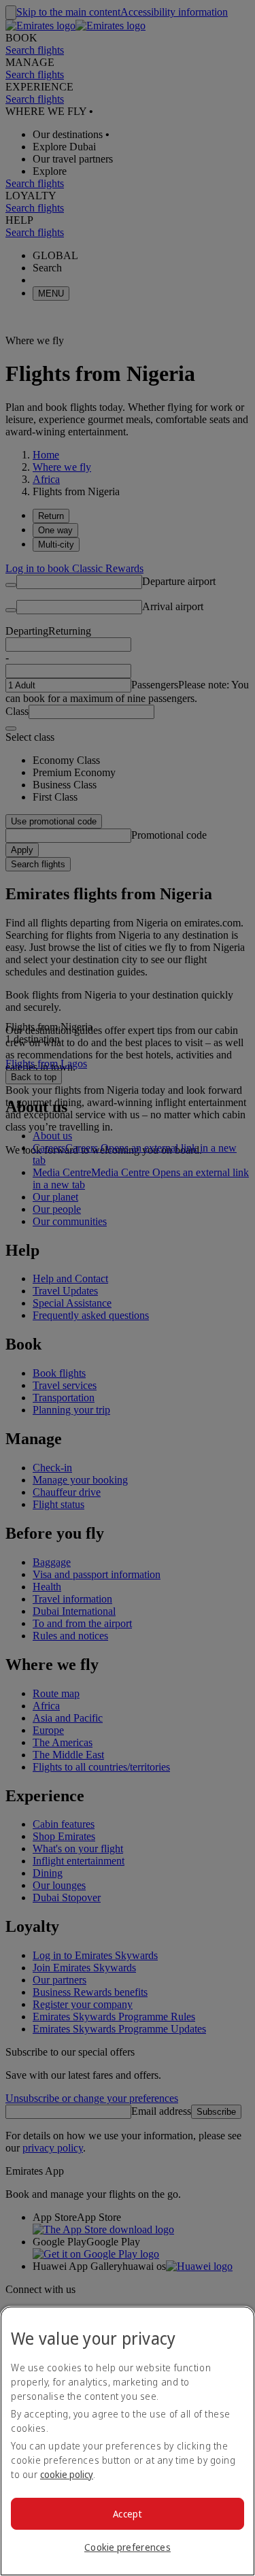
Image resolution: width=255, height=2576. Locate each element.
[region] (128, 2441)
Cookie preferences (128, 2547)
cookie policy (67, 2474)
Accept (128, 2514)
